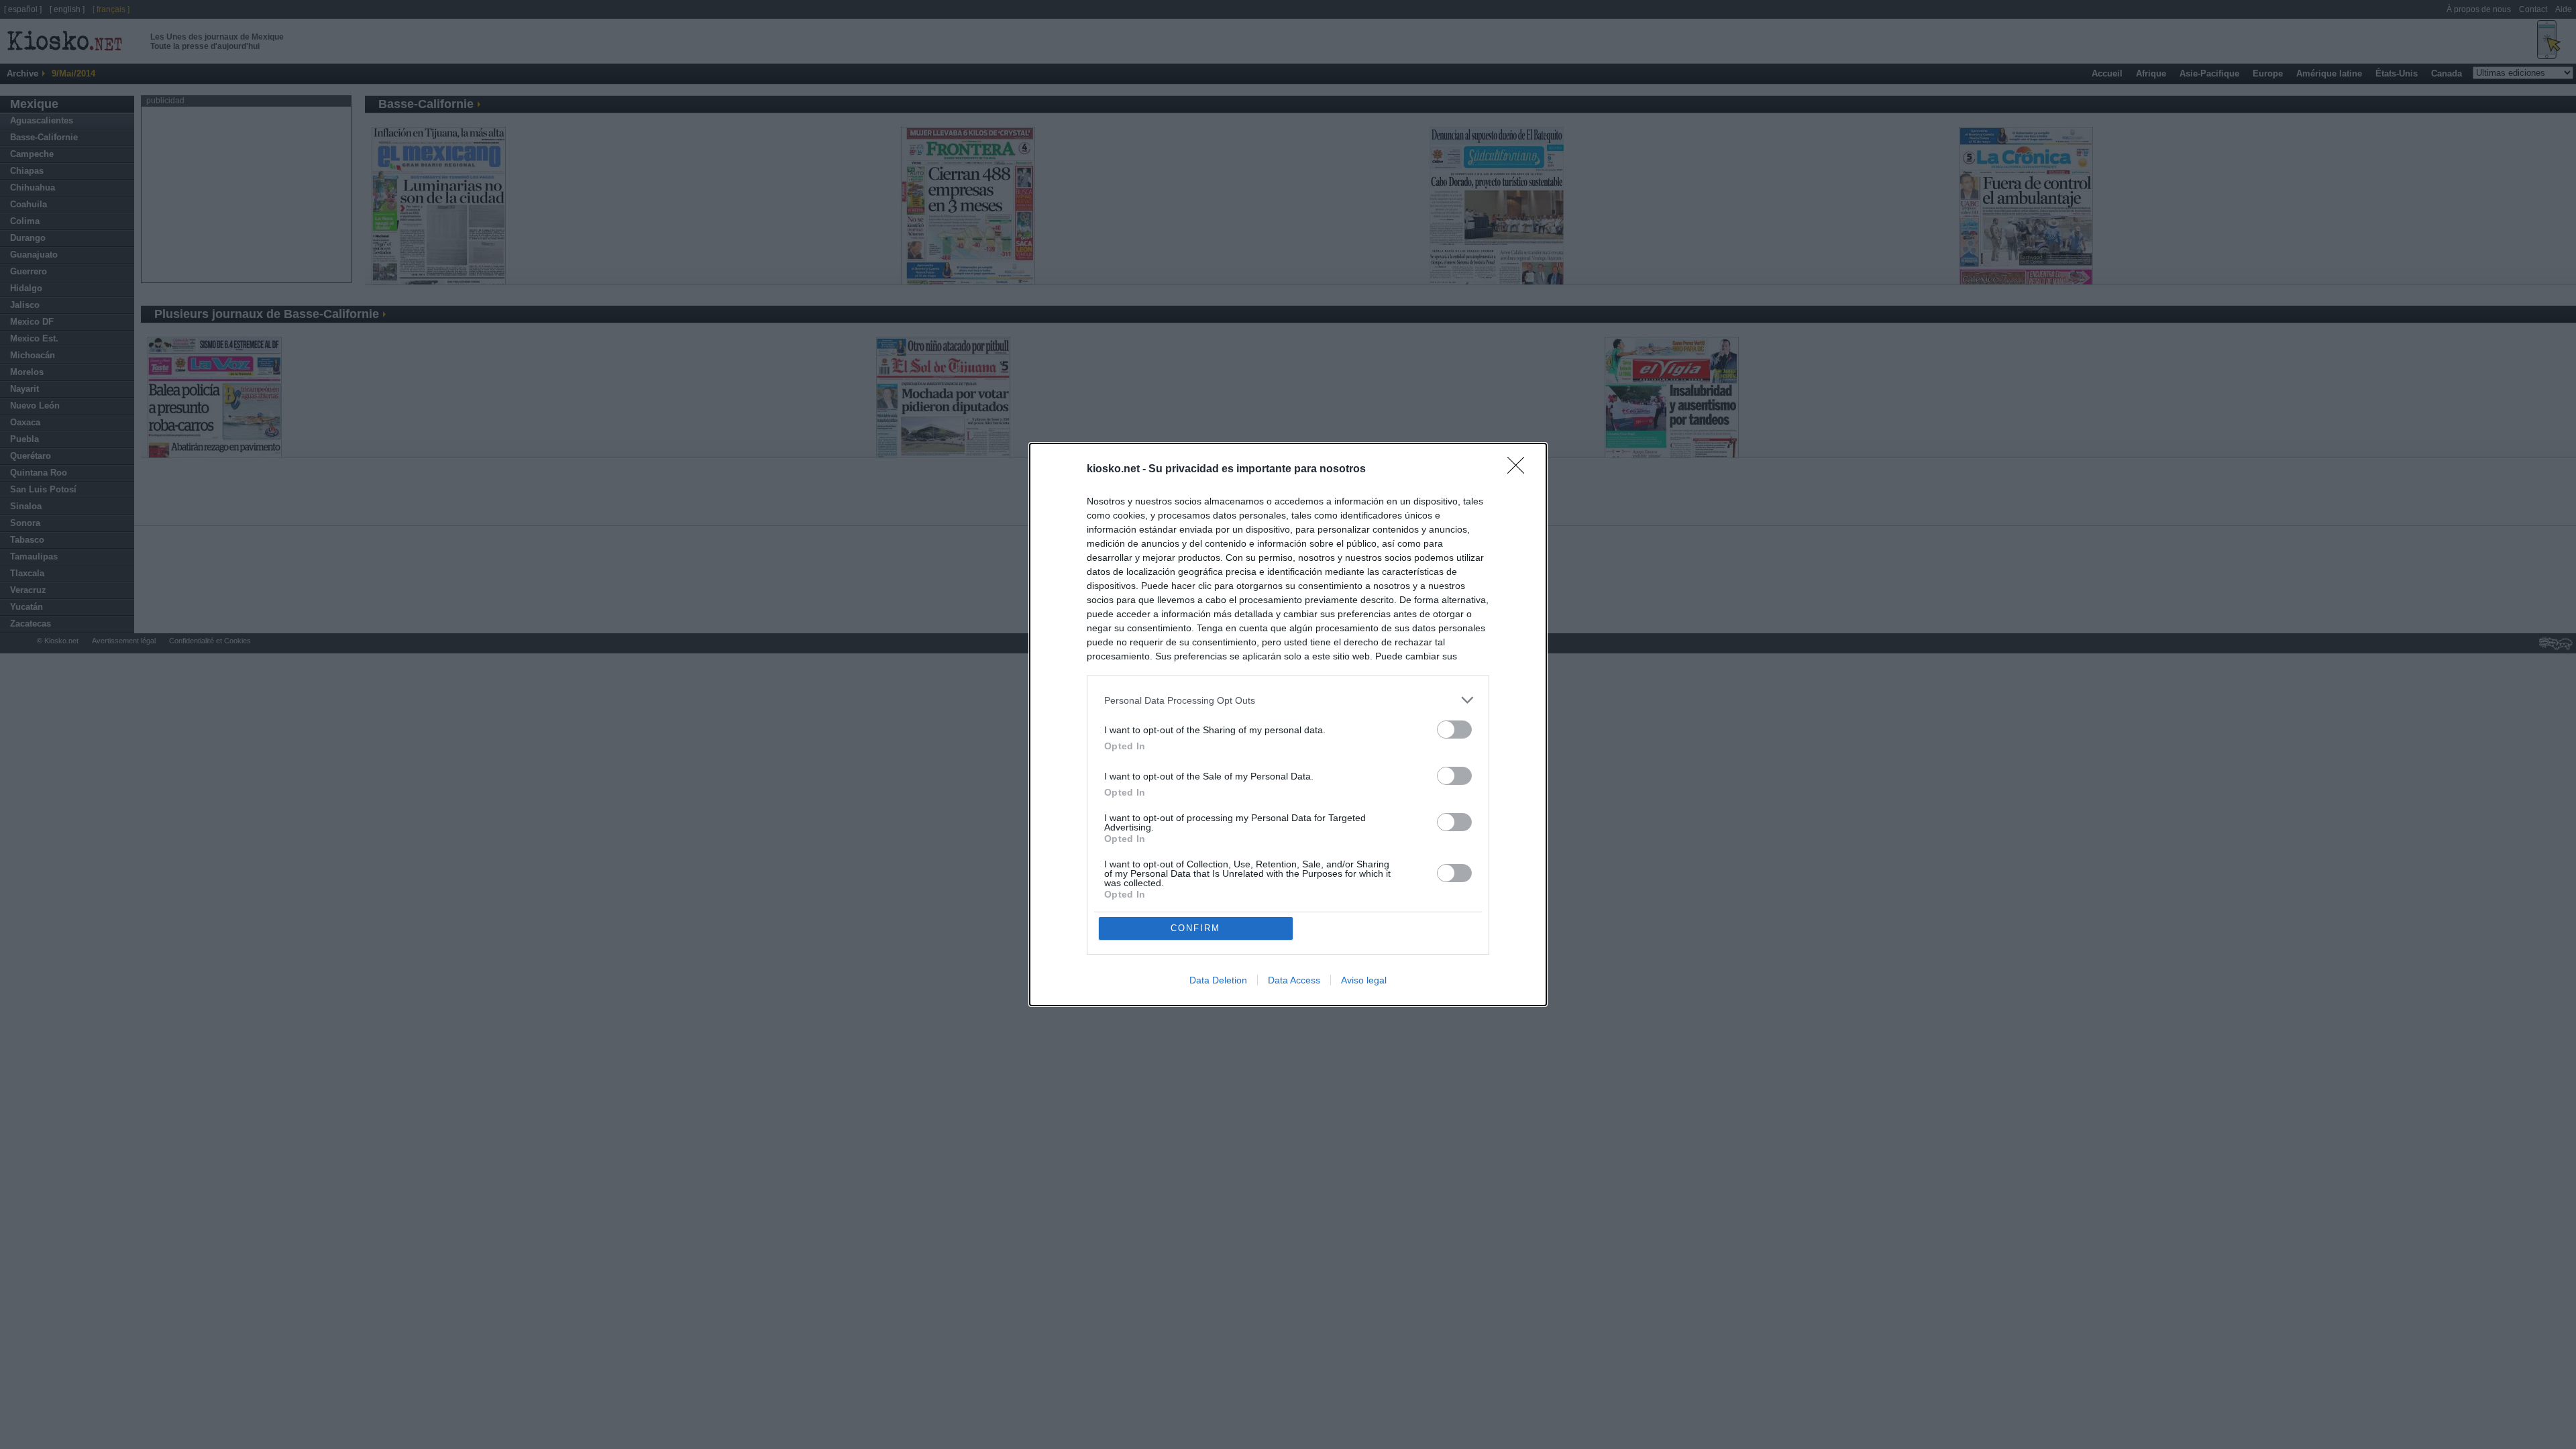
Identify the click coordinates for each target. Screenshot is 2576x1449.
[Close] (1520, 470)
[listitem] (1288, 700)
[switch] (1454, 730)
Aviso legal (1364, 980)
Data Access (1294, 980)
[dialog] (1288, 724)
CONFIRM (1195, 928)
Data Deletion (1218, 980)
